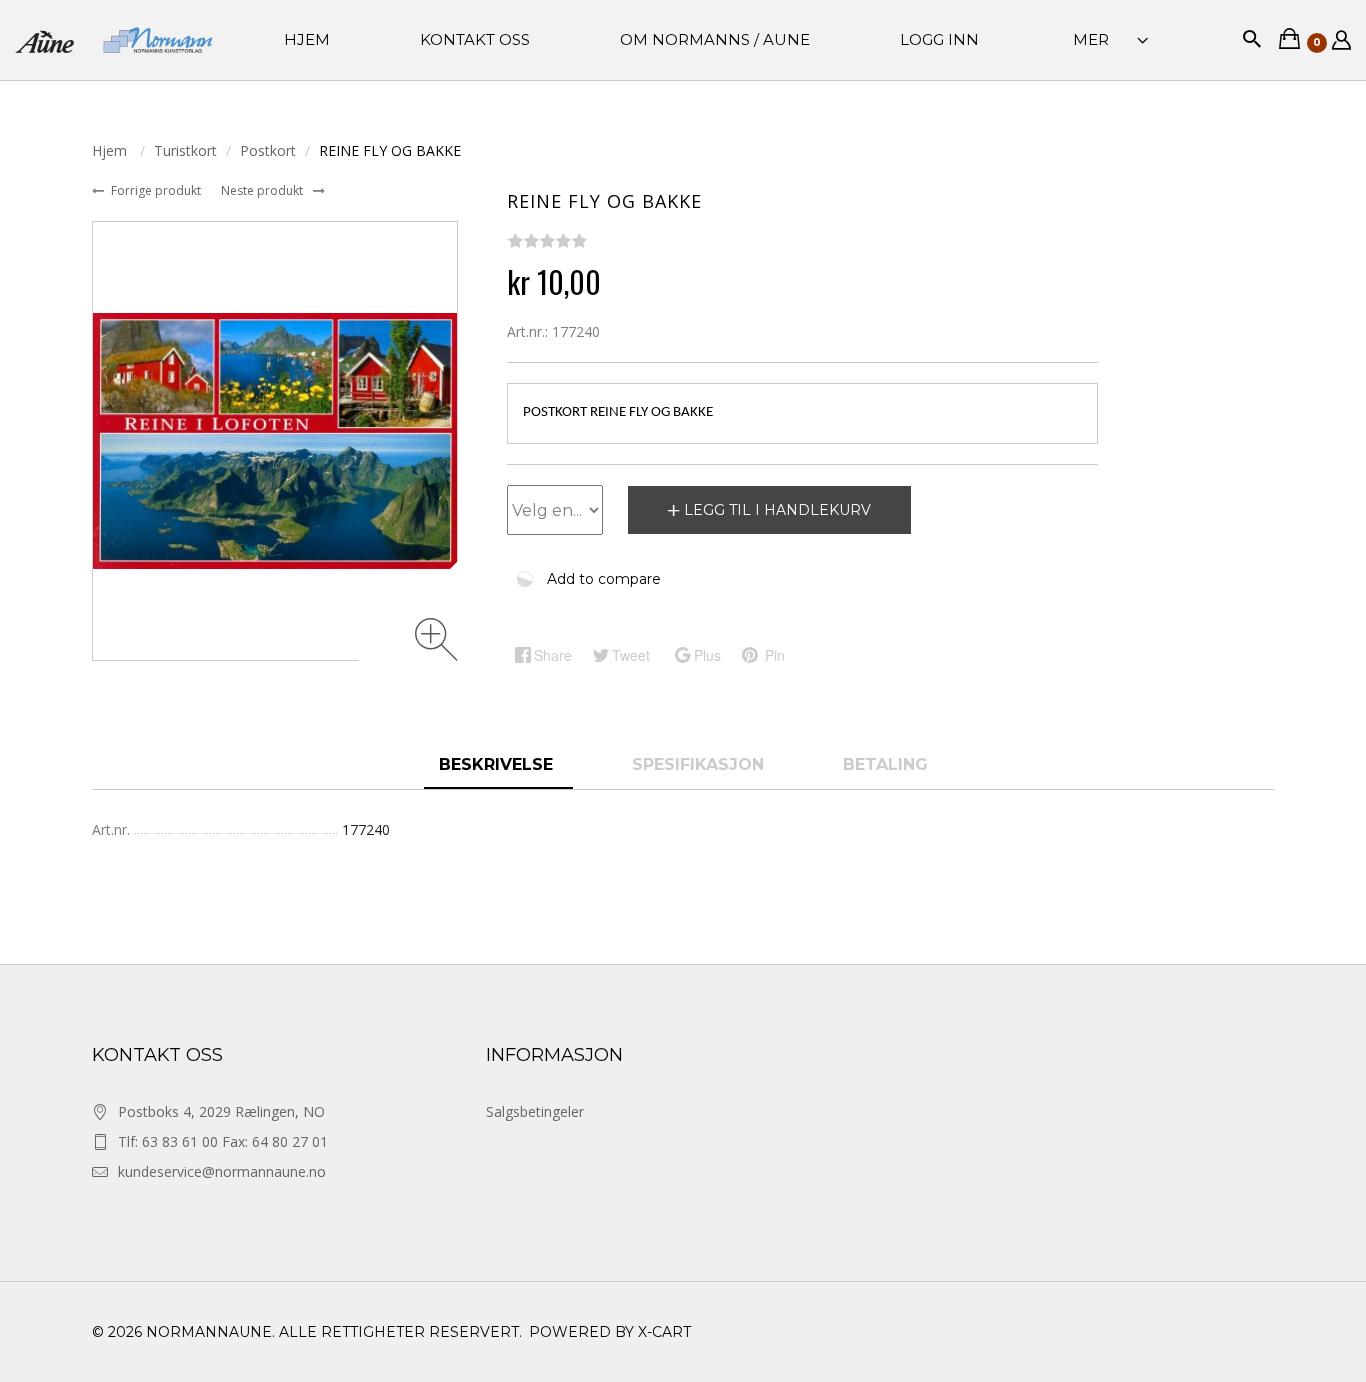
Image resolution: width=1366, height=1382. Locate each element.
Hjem (111, 150)
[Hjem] (114, 40)
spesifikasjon (700, 764)
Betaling (885, 764)
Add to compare (604, 579)
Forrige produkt (157, 190)
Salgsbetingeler (535, 1111)
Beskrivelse (498, 764)
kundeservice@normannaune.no (222, 1171)
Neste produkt (263, 190)
